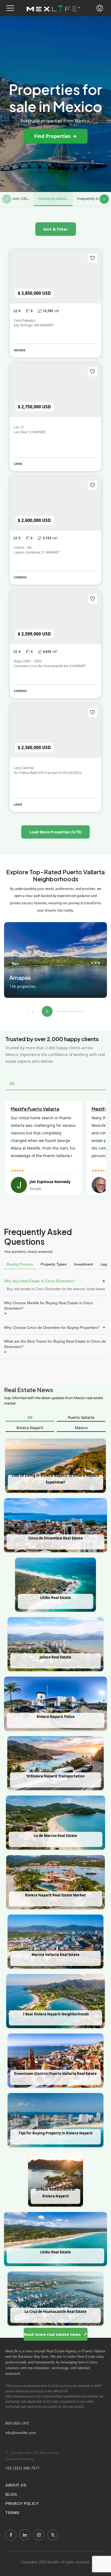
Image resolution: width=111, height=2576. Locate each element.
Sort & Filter (56, 229)
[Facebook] (11, 2535)
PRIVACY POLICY (22, 2504)
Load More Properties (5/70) (55, 832)
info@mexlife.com (21, 2433)
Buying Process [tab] (20, 1264)
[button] (10, 8)
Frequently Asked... (53, 198)
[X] (53, 2535)
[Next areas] (47, 1011)
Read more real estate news (53, 2334)
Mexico (81, 1428)
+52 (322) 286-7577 (22, 2468)
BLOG (11, 2494)
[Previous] (7, 199)
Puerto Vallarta (81, 1417)
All (30, 1417)
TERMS (12, 2513)
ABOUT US (16, 2485)
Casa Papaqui (25, 320)
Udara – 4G (23, 547)
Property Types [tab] (54, 1264)
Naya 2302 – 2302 (28, 661)
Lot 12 (19, 427)
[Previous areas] (33, 1011)
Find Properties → (55, 136)
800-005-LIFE (17, 2423)
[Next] (104, 199)
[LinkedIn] (25, 2535)
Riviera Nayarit (30, 1428)
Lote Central (24, 768)
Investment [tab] (84, 1264)
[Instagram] (39, 2535)
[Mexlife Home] (53, 8)
